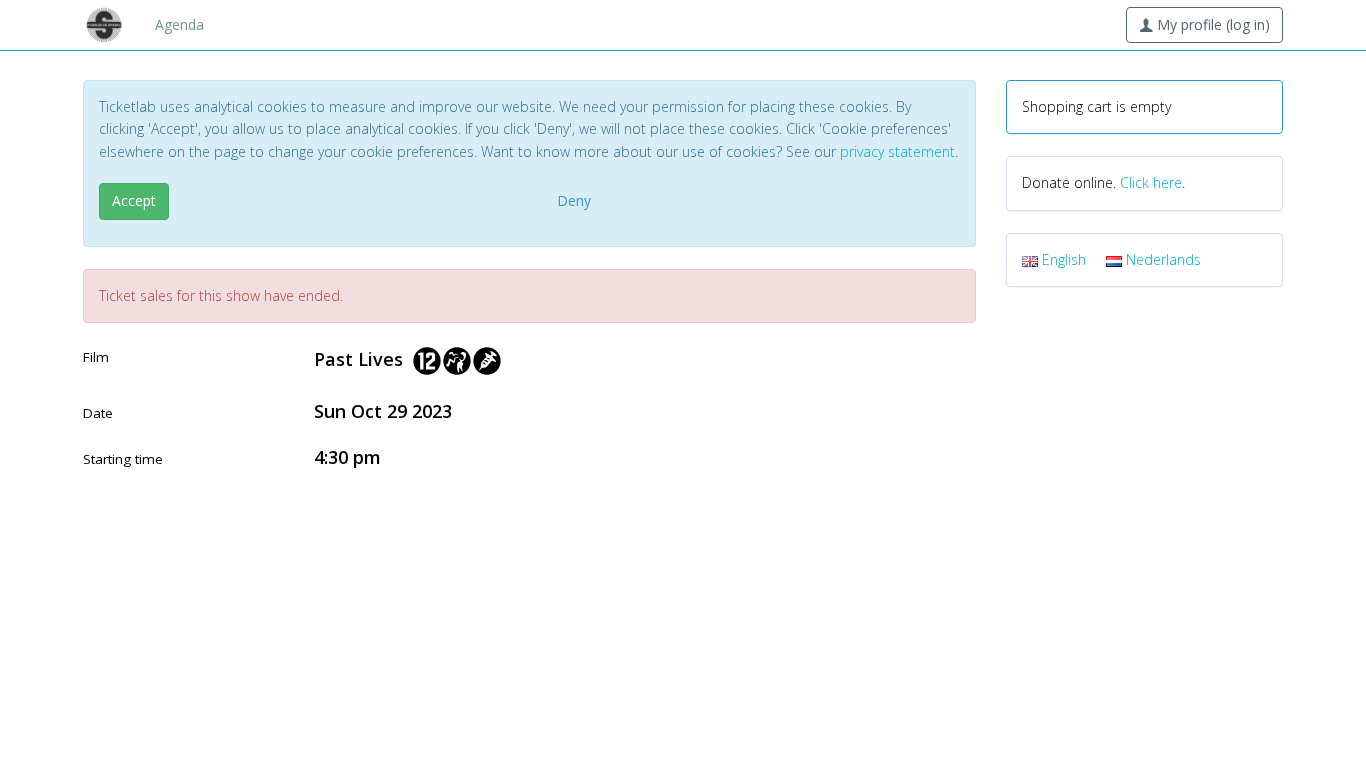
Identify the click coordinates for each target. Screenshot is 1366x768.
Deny (574, 200)
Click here (1151, 182)
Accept (134, 200)
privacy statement (897, 151)
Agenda (179, 24)
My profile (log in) (1211, 24)
